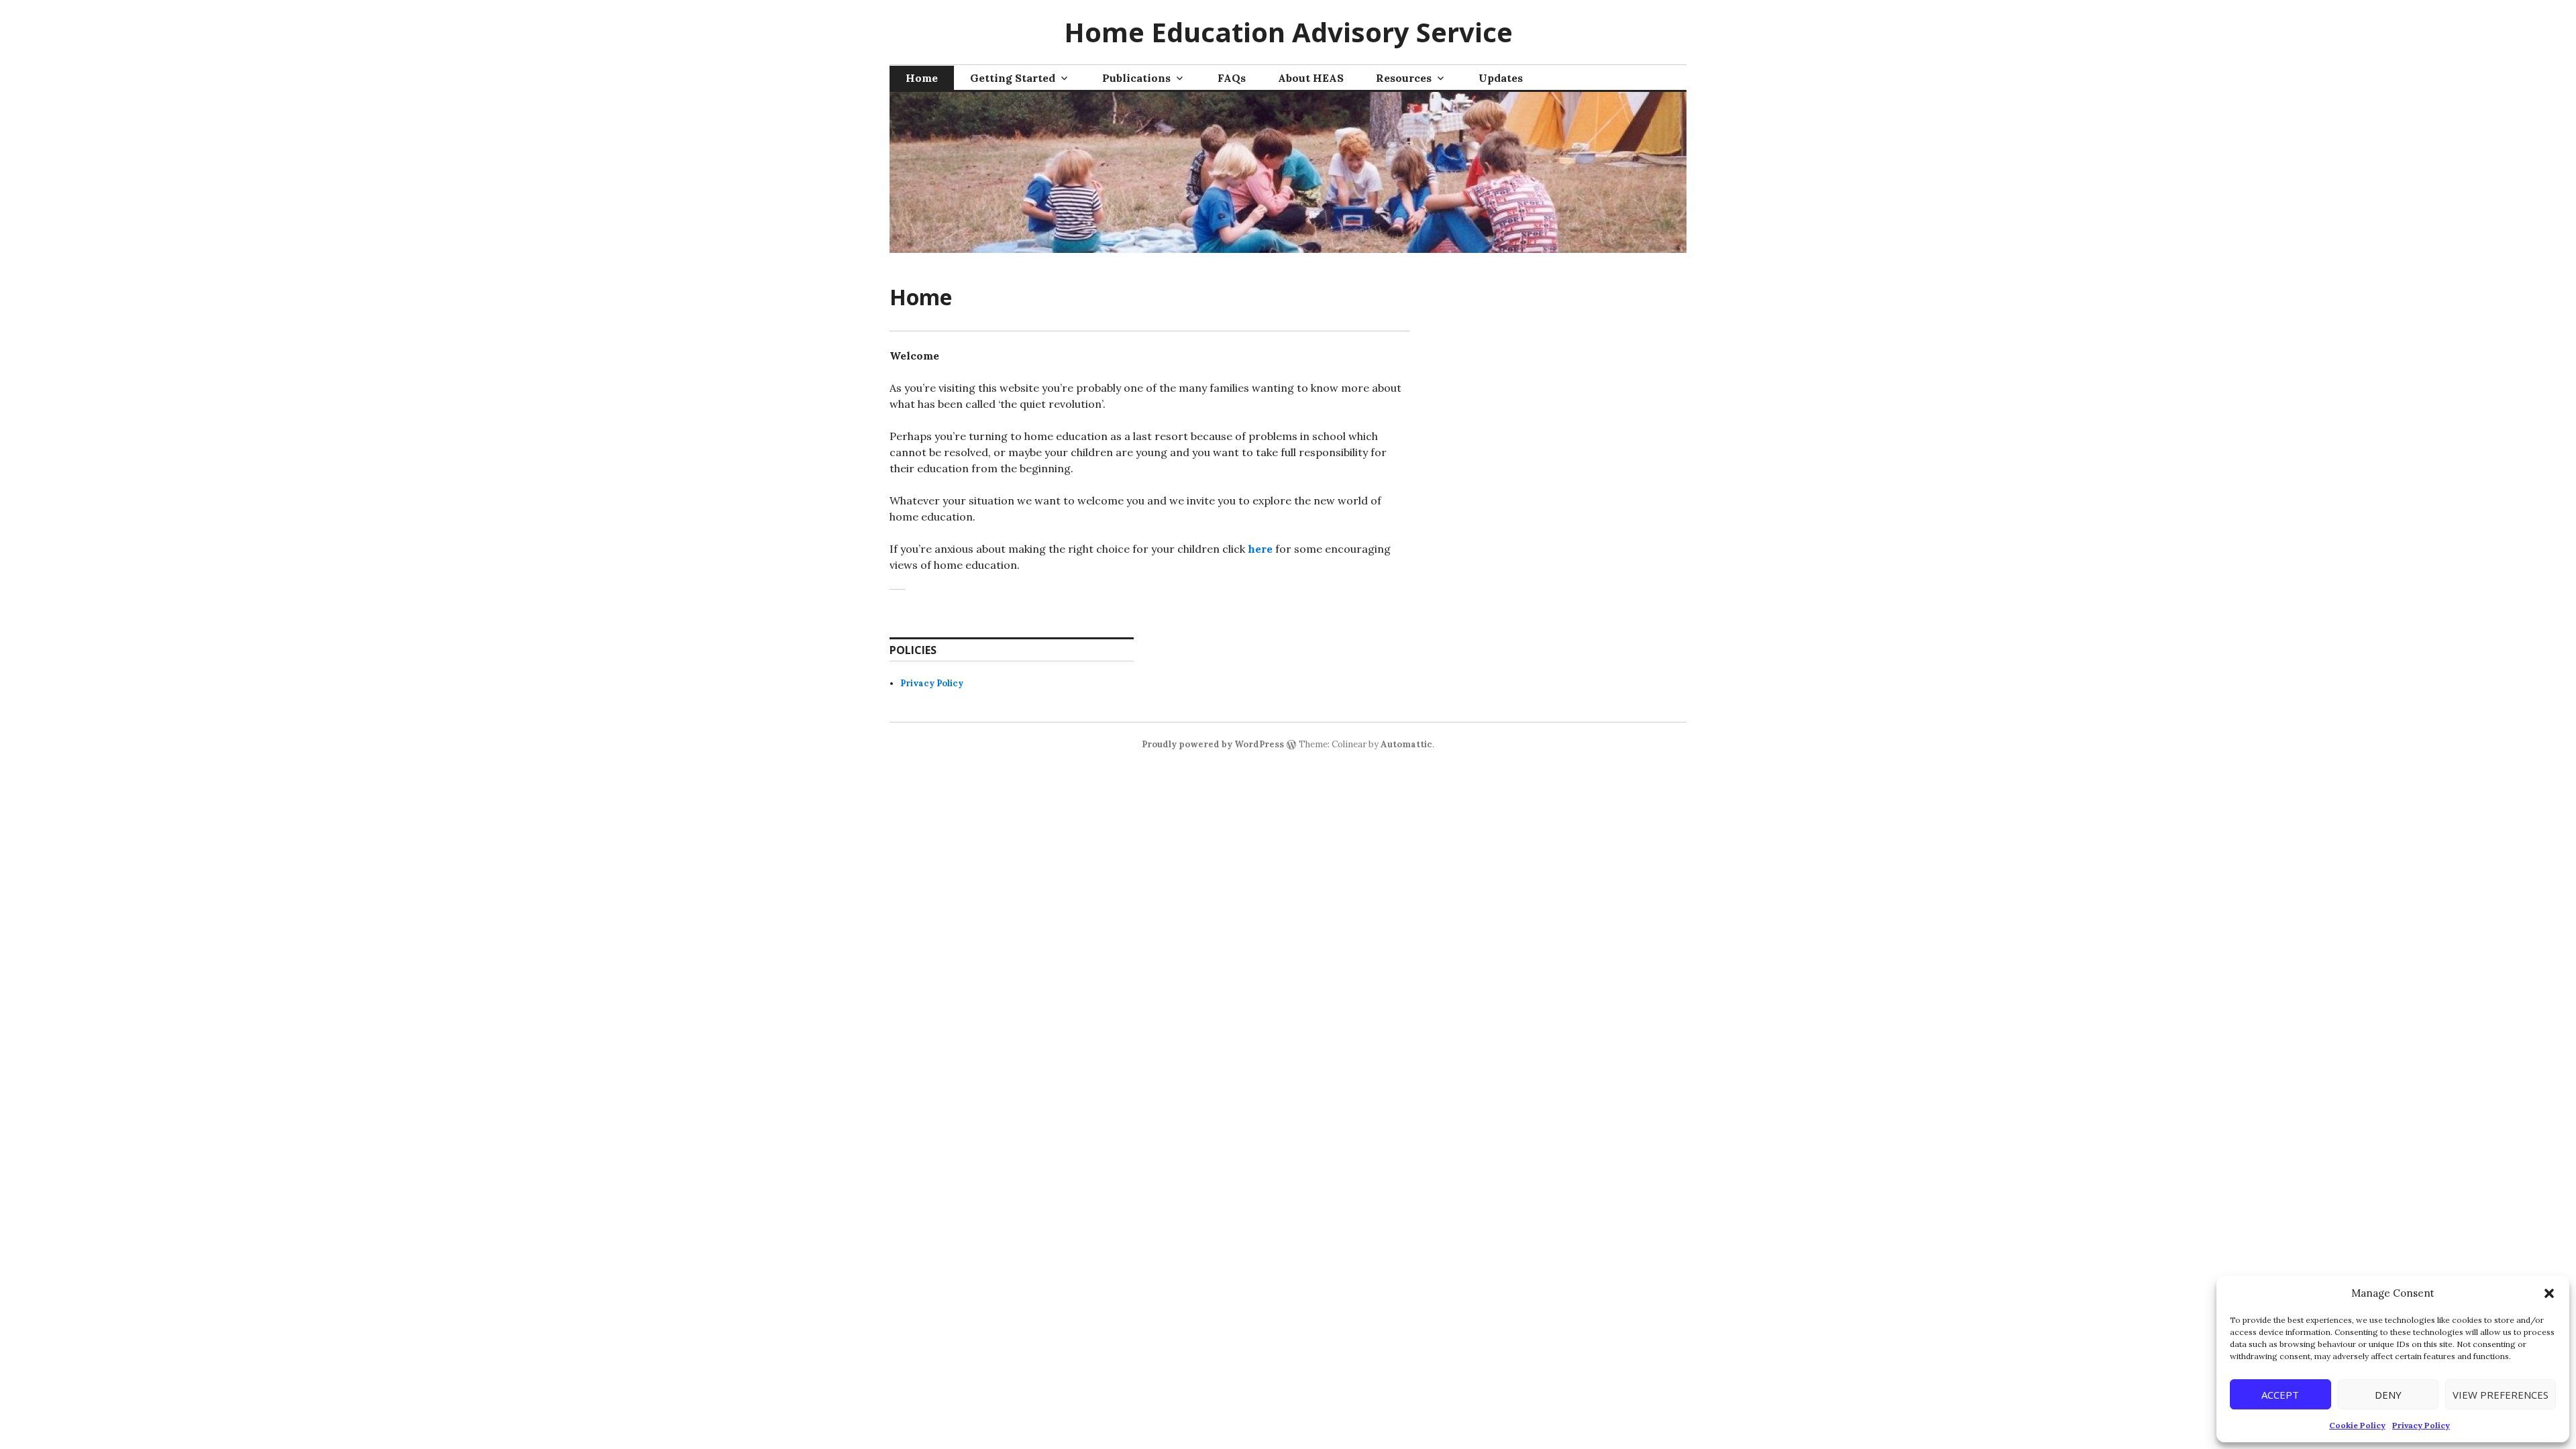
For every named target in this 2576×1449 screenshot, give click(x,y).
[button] (2549, 1293)
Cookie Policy (2357, 1425)
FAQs (1232, 78)
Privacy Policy (2421, 1425)
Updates (1501, 78)
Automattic (1406, 744)
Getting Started (1013, 78)
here (1260, 549)
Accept (2280, 1395)
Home (922, 78)
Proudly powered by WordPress (1213, 744)
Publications (1136, 78)
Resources (1404, 78)
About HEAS (1311, 78)
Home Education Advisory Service (1288, 32)
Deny (2388, 1395)
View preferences (2501, 1395)
